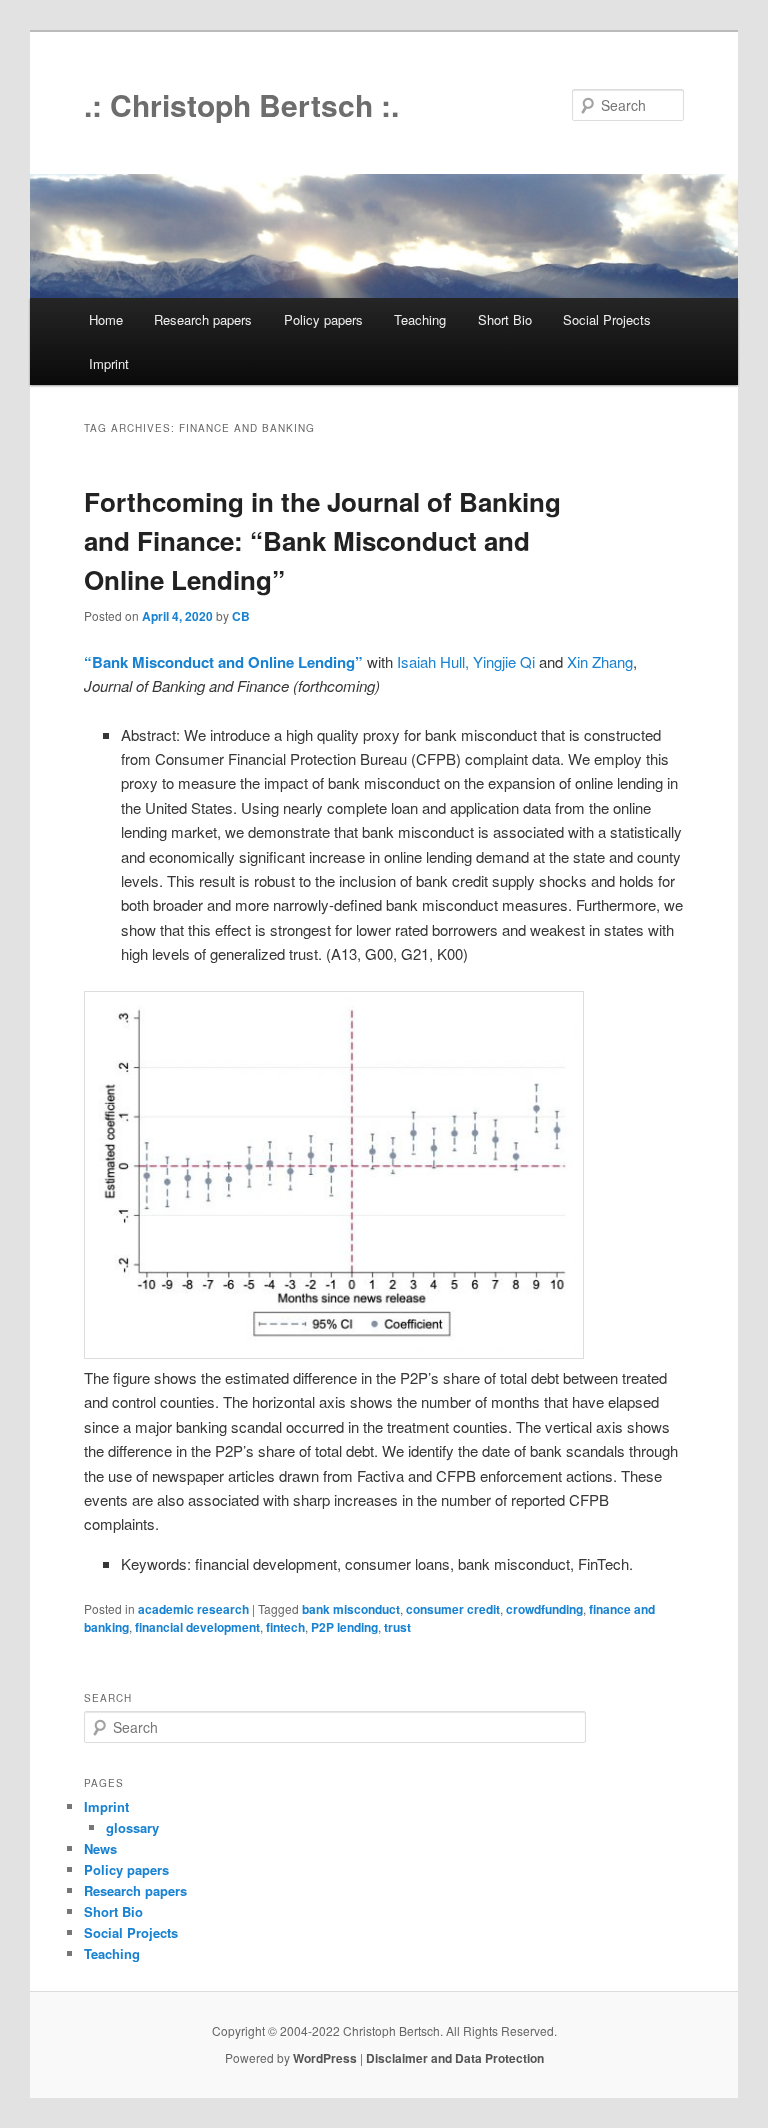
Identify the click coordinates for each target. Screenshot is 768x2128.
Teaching (420, 319)
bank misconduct (351, 1609)
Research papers (203, 319)
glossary (132, 1827)
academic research (193, 1609)
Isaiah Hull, (433, 661)
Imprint (109, 363)
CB (241, 616)
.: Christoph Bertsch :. (241, 104)
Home (106, 319)
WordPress (325, 2058)
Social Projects (607, 319)
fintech (285, 1627)
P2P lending (344, 1627)
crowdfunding (544, 1609)
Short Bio (505, 319)
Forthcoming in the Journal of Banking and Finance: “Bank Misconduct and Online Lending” (322, 540)
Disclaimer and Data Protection (455, 2058)
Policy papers (323, 319)
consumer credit (453, 1609)
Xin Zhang (600, 661)
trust (397, 1627)
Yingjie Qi (504, 661)
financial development (197, 1627)
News (100, 1848)
